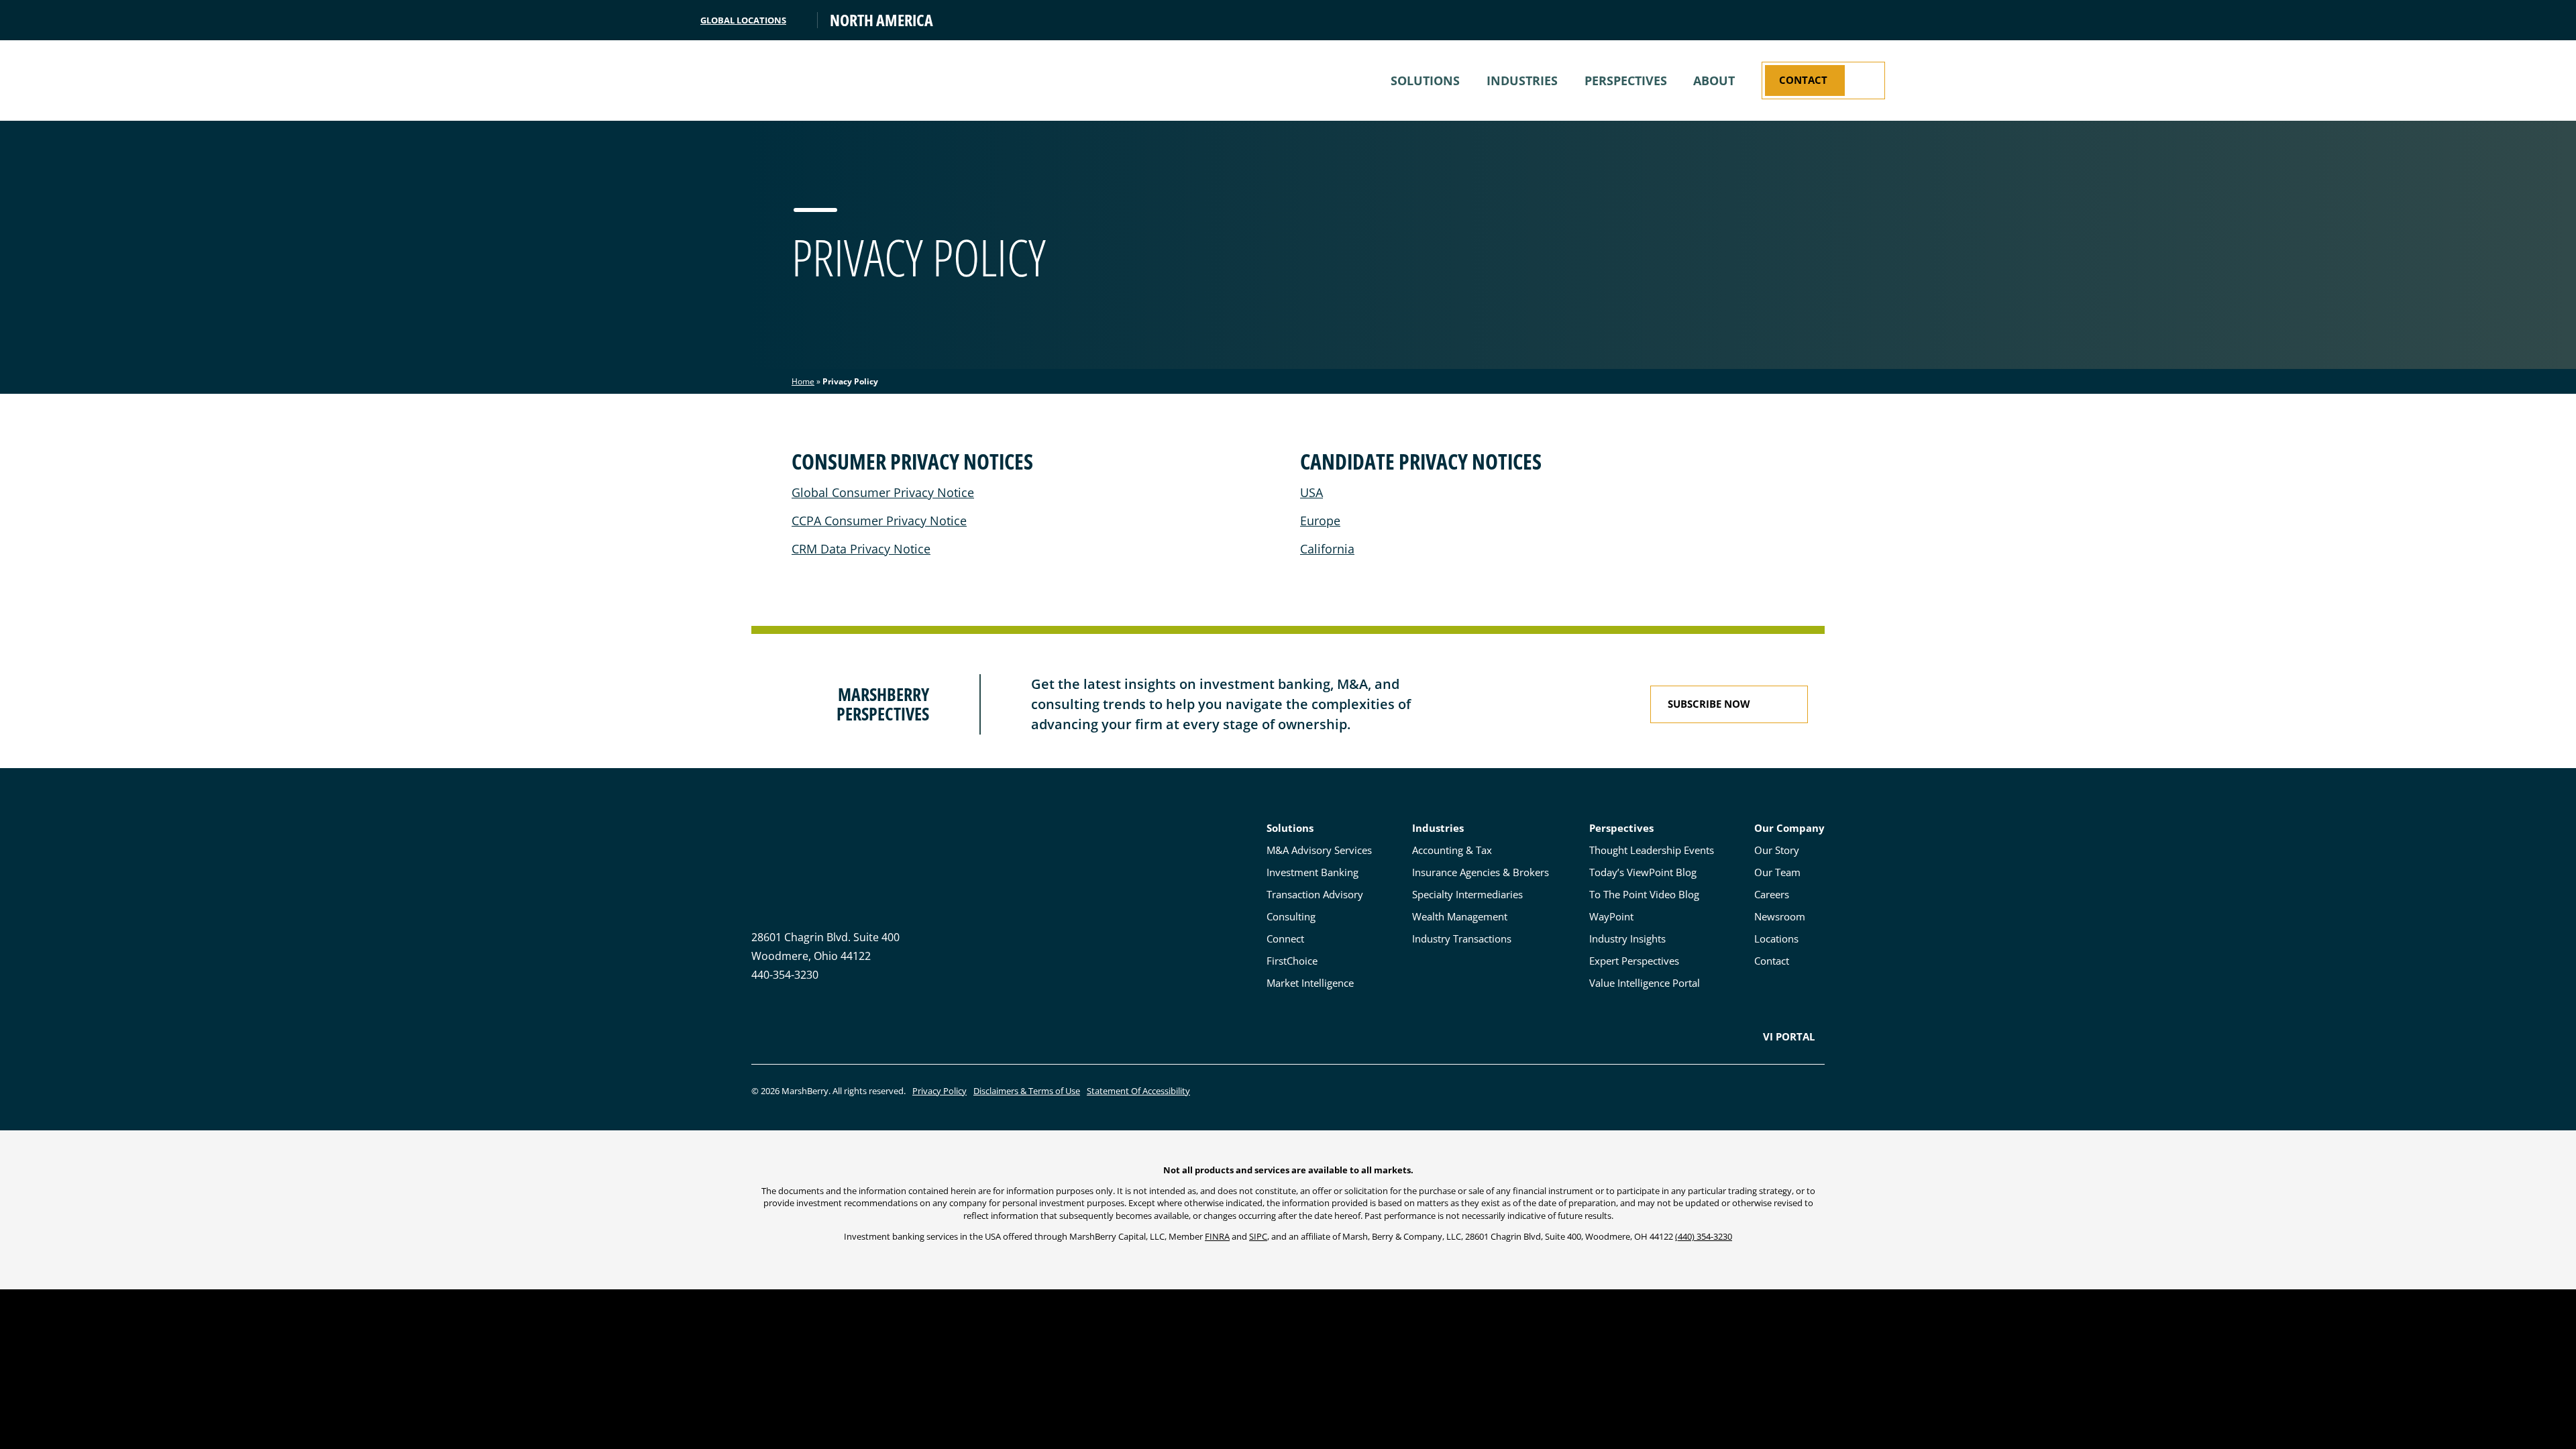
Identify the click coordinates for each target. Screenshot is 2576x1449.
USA (1311, 492)
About (1714, 80)
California (1327, 549)
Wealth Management (1460, 916)
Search (1874, 20)
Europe (1320, 521)
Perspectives (1626, 80)
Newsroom (1780, 916)
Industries (1522, 80)
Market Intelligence (1310, 983)
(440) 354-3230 (1704, 1236)
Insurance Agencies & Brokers (1481, 872)
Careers (1772, 894)
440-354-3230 (785, 975)
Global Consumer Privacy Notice (883, 492)
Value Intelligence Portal (1645, 983)
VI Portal (1789, 1036)
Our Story (1777, 850)
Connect (1285, 938)
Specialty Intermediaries (1467, 894)
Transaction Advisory (1315, 894)
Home (803, 381)
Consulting (1291, 916)
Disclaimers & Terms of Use (1027, 1091)
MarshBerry (785, 80)
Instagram (782, 1036)
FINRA (1217, 1236)
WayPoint (1611, 916)
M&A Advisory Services (1319, 850)
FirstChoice (1292, 961)
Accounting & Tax (1452, 850)
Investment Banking (1312, 872)
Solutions (1425, 80)
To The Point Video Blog (1644, 894)
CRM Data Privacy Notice (861, 549)
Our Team (1777, 872)
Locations (1776, 938)
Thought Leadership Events (1652, 850)
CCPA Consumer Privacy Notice (879, 521)
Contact (1772, 961)
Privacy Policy (940, 1091)
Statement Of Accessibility (1138, 1091)
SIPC (1258, 1236)
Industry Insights (1627, 938)
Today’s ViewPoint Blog (1643, 872)
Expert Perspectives (1634, 961)
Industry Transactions (1462, 938)
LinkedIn (758, 1036)
